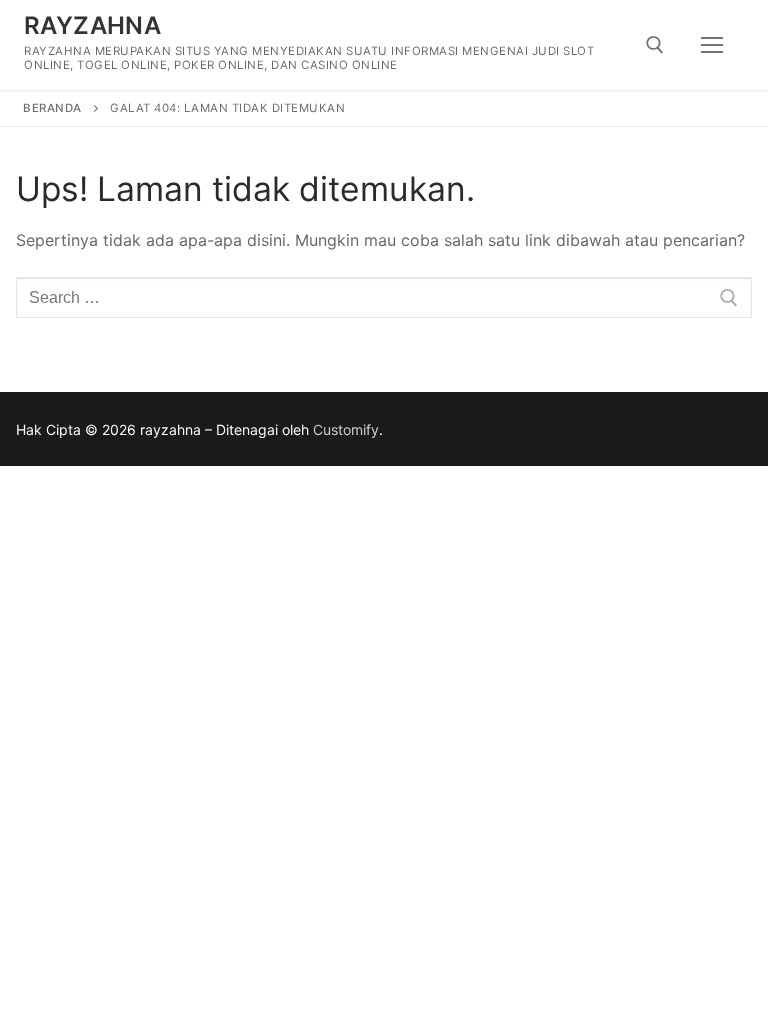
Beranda (52, 108)
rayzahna (92, 25)
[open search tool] (655, 45)
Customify (346, 429)
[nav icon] (712, 45)
